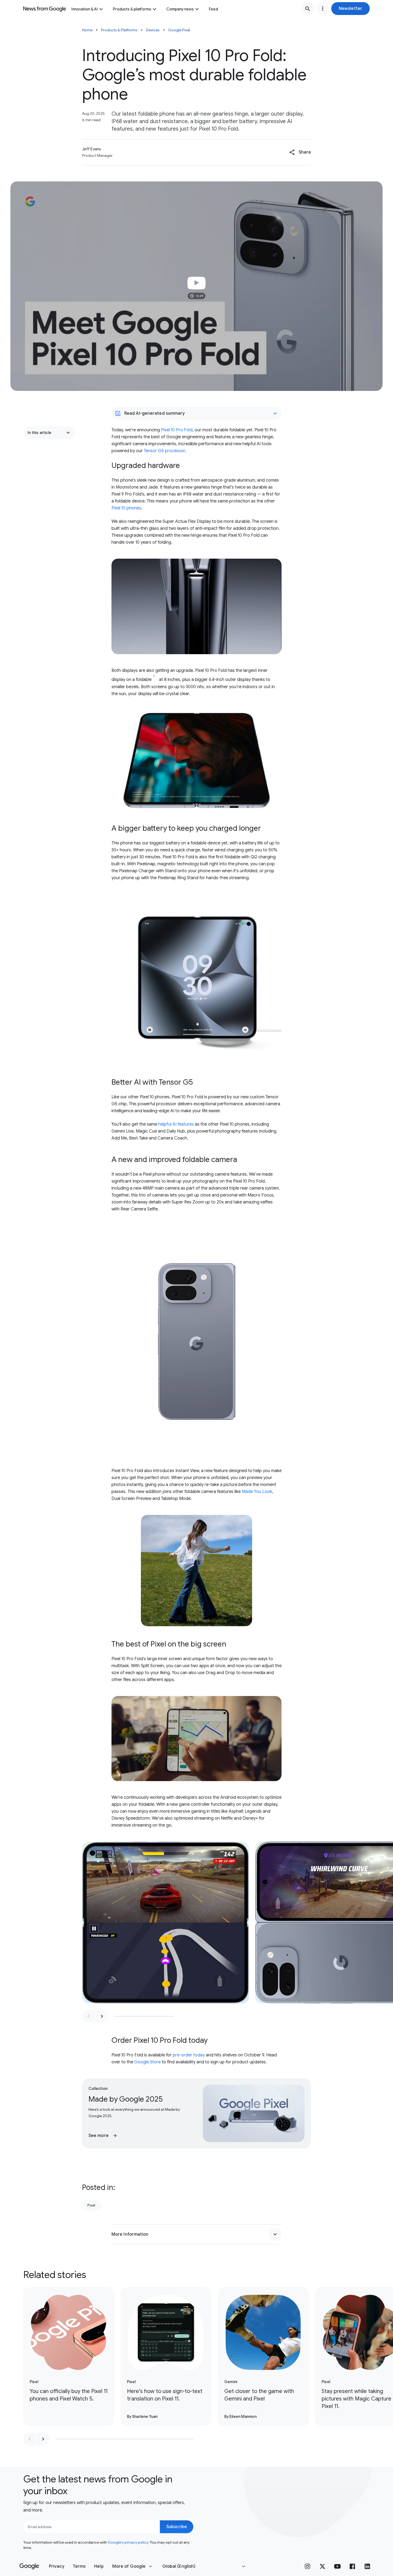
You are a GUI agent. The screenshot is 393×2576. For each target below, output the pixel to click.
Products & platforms (132, 9)
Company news (180, 9)
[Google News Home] (45, 9)
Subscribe (177, 2527)
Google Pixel (179, 30)
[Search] (308, 9)
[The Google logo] (29, 2566)
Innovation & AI (85, 9)
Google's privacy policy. (128, 2542)
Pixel (91, 2205)
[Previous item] (88, 2016)
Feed (213, 9)
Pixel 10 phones (126, 508)
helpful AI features (176, 1124)
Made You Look (257, 1492)
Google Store (147, 2062)
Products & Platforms (119, 30)
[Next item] (102, 2016)
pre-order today (189, 2055)
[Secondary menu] (323, 9)
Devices (153, 30)
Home (87, 30)
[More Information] (275, 2234)
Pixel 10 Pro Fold (177, 430)
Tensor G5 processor (164, 451)
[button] (350, 9)
